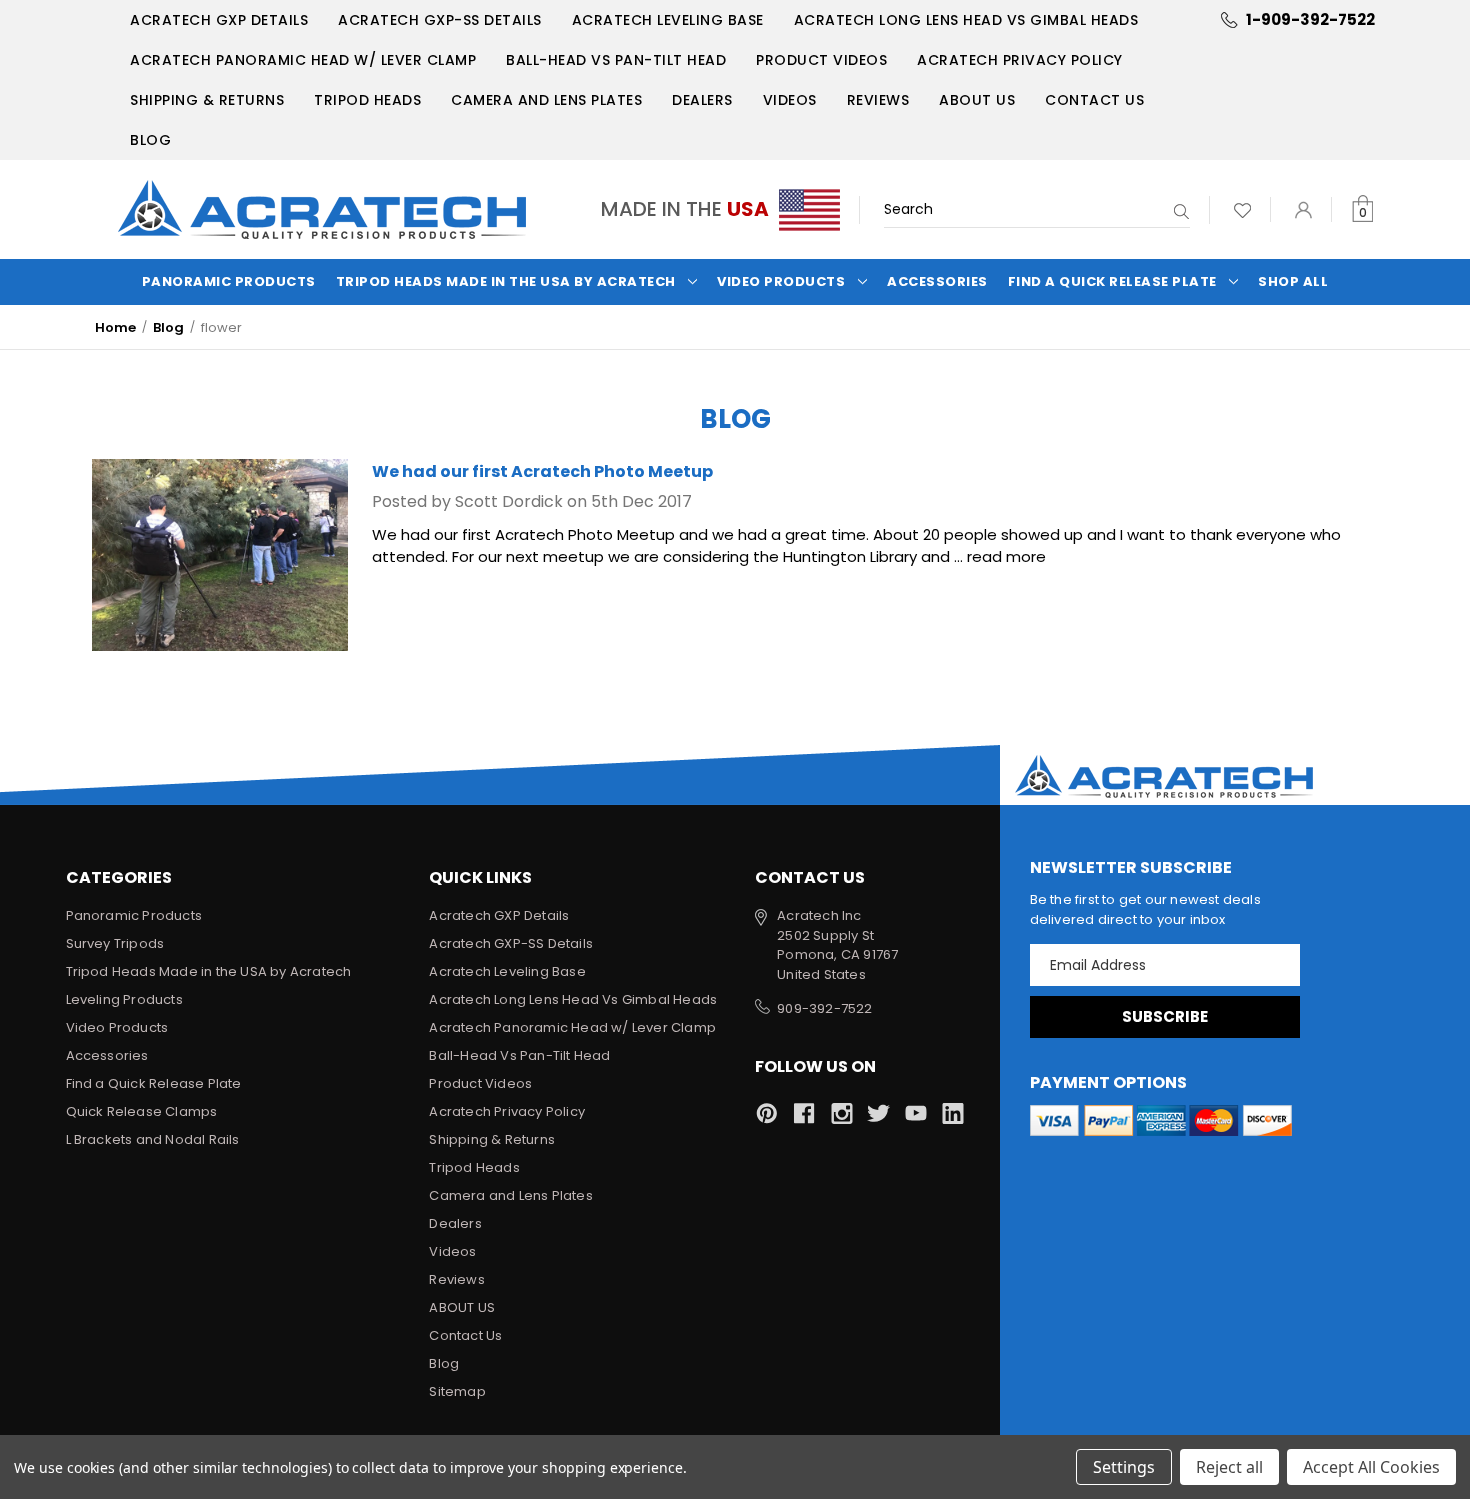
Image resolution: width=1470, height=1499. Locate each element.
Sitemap (457, 1391)
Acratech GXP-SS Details (440, 20)
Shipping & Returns (207, 100)
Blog (150, 140)
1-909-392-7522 (1310, 19)
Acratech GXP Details (219, 20)
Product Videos (821, 60)
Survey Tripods (115, 943)
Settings (1124, 1467)
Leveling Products (124, 999)
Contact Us (1094, 100)
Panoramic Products (229, 281)
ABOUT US (977, 100)
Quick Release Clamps (142, 1111)
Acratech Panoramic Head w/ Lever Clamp (303, 60)
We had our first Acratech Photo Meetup (542, 471)
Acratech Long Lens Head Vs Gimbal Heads (966, 20)
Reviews (878, 100)
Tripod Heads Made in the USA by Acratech (506, 281)
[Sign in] (1303, 209)
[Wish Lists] (1242, 209)
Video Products (781, 281)
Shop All (1293, 281)
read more (1006, 556)
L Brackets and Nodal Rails (153, 1139)
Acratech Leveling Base (668, 20)
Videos (790, 100)
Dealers (702, 100)
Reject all (1229, 1467)
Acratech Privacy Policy (1020, 60)
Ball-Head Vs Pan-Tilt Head (616, 60)
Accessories (937, 281)
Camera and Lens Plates (546, 100)
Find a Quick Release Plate (1112, 281)
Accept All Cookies (1371, 1467)
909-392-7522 (824, 1008)
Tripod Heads (367, 100)
